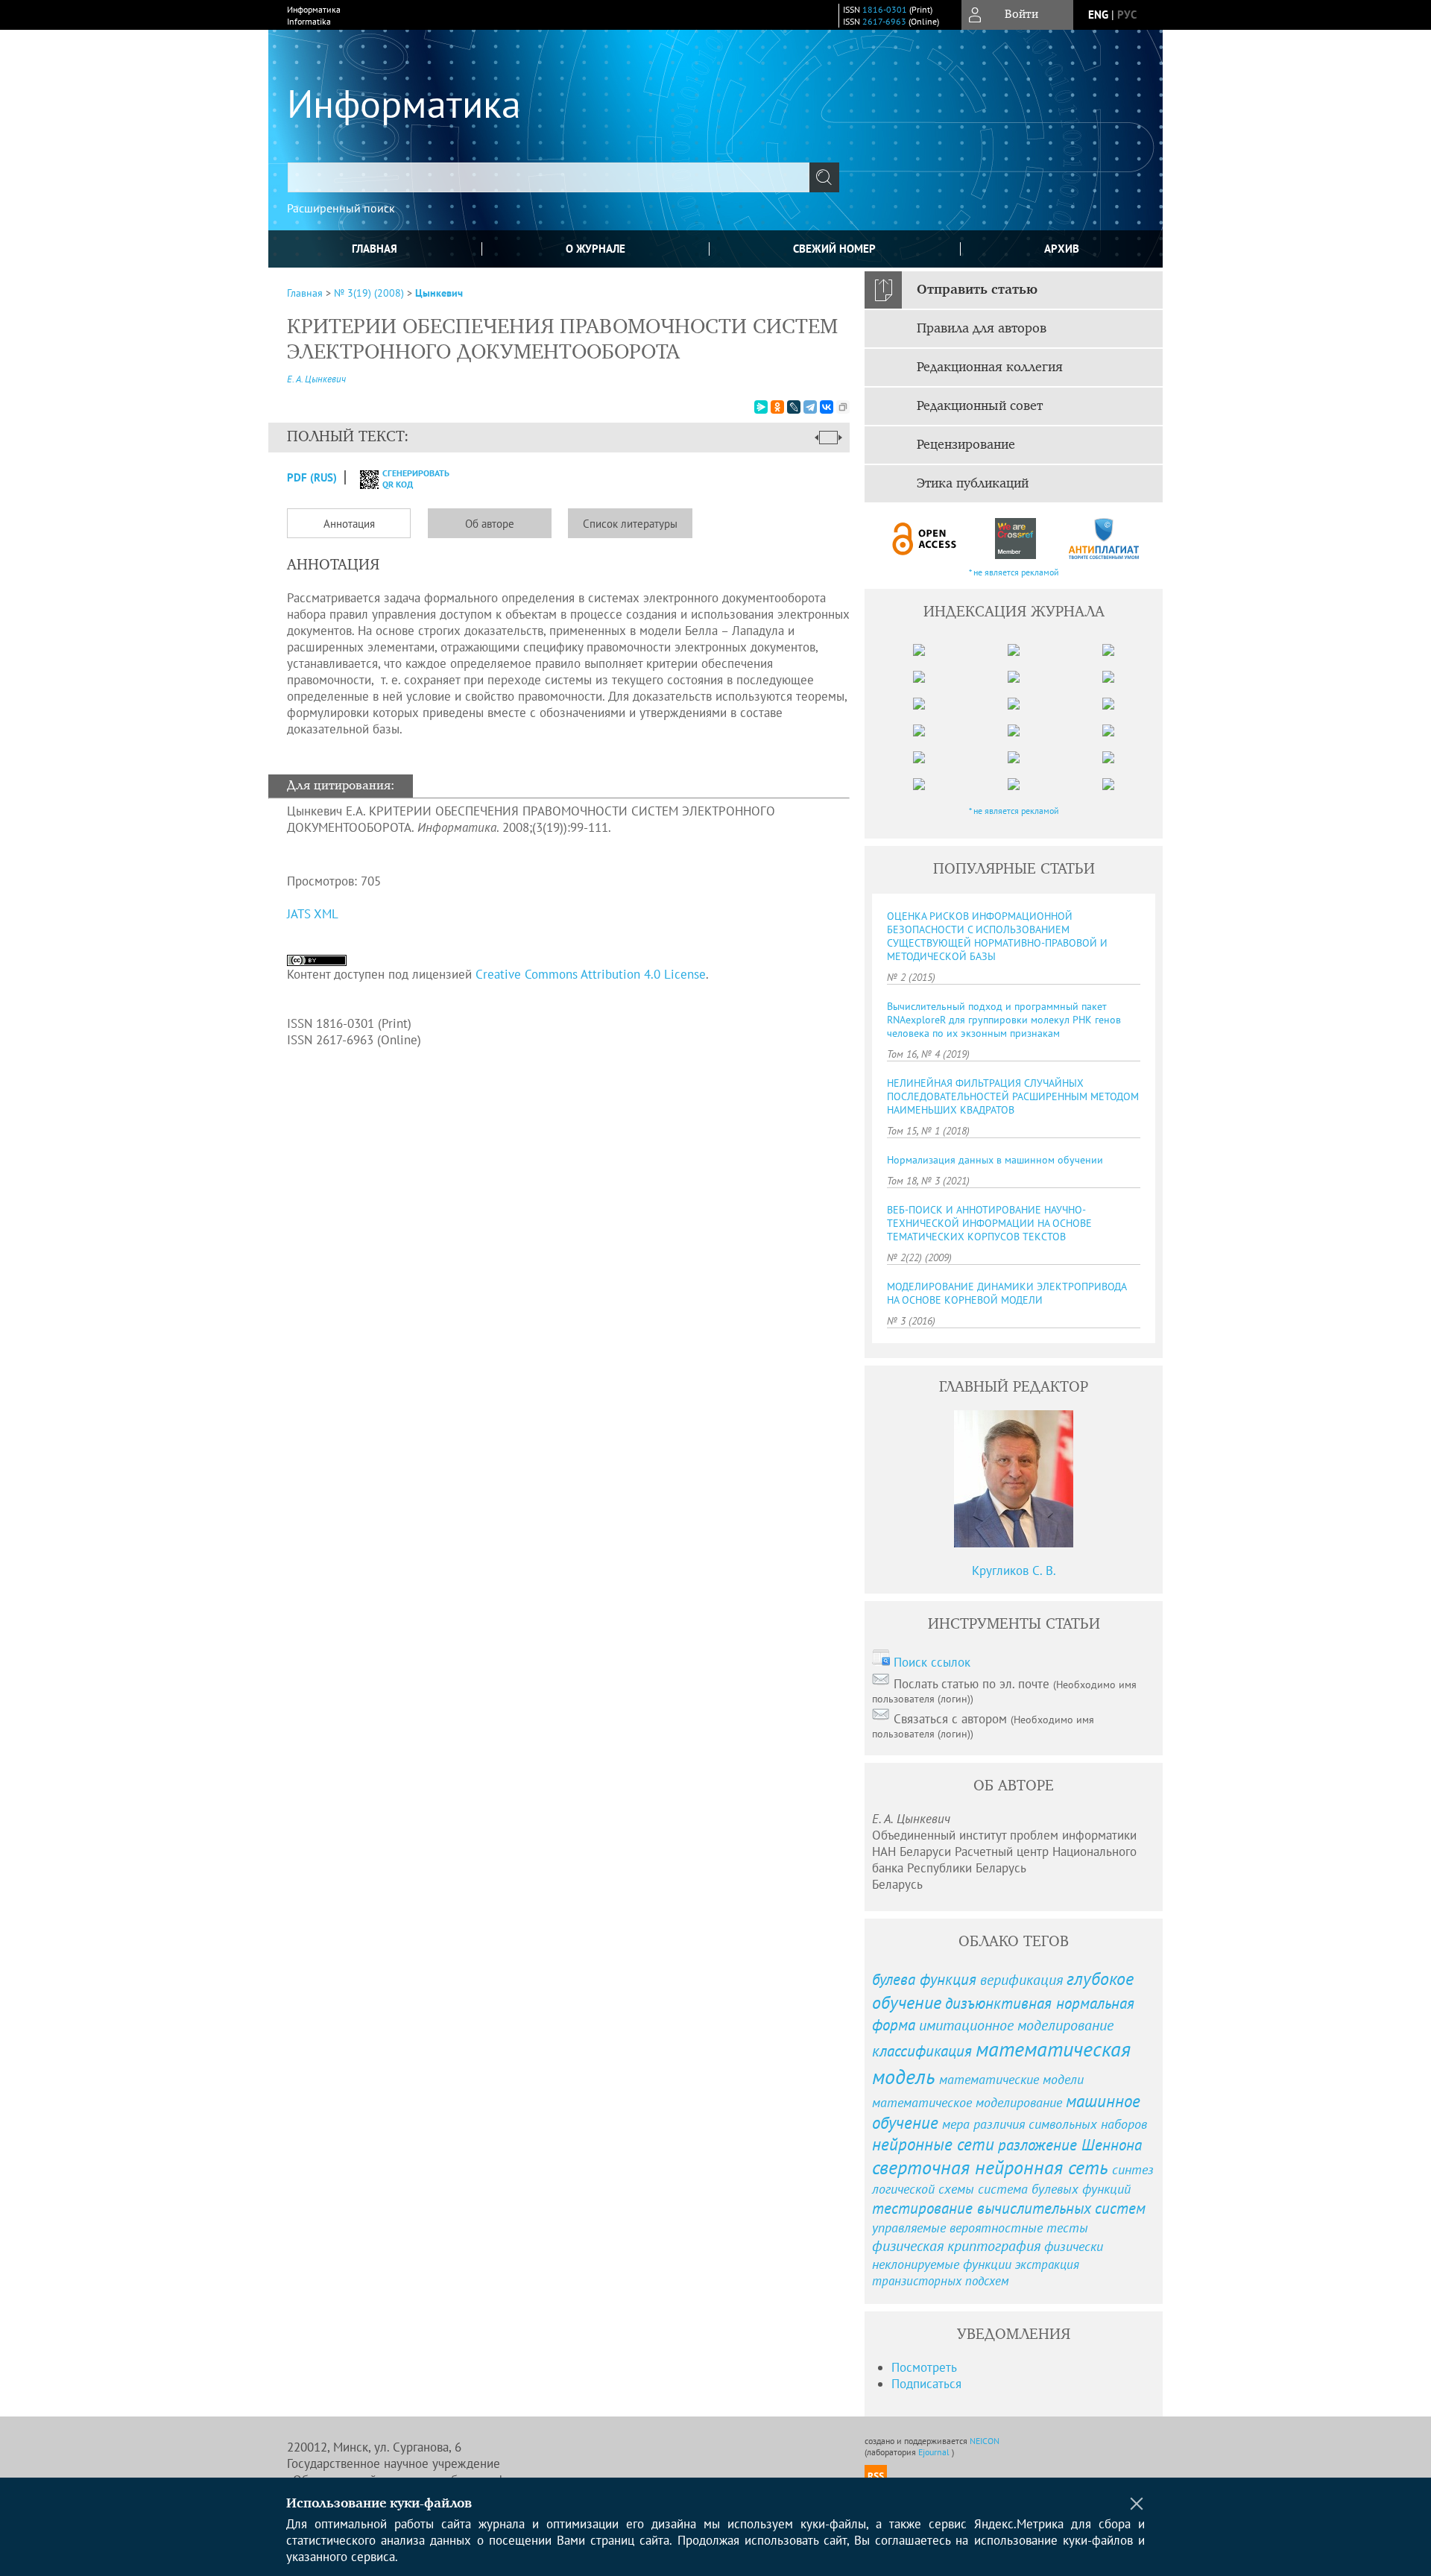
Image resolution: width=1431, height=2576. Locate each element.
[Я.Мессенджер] (761, 407)
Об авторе (490, 524)
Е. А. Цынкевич (316, 379)
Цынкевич (439, 293)
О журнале (596, 249)
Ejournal (935, 2452)
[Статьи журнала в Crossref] (1015, 539)
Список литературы (630, 524)
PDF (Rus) (312, 477)
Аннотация (349, 524)
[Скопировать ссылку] (843, 407)
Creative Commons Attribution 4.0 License (591, 974)
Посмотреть (924, 2367)
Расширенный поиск (341, 208)
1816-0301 (885, 9)
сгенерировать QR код (407, 479)
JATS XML (313, 914)
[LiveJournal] (794, 407)
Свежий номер (834, 249)
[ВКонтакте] (827, 407)
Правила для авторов (982, 329)
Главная (375, 249)
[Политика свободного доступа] (925, 539)
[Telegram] (810, 407)
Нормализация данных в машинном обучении (995, 1160)
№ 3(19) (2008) (369, 293)
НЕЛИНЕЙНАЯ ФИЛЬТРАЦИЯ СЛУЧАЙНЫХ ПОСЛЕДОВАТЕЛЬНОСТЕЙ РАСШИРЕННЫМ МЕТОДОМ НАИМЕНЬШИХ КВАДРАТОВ (1013, 1096)
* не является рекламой (1014, 572)
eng (1098, 15)
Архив (1062, 249)
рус (1127, 15)
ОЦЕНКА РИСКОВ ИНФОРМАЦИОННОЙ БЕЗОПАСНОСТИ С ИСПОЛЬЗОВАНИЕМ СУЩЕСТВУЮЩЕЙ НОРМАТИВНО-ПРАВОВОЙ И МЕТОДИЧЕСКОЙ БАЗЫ (997, 936)
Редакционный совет (980, 406)
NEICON (985, 2441)
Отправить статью (977, 290)
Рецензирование (966, 445)
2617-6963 (884, 21)
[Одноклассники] (777, 407)
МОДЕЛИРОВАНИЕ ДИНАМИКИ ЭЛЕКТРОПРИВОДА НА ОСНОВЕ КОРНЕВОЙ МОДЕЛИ (1007, 1293)
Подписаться (926, 2384)
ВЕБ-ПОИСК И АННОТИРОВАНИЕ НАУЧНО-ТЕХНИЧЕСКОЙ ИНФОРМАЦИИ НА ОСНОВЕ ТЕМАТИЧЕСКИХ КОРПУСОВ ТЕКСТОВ (989, 1223)
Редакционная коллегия (990, 367)
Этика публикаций (973, 484)
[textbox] (549, 177)
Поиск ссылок (932, 1662)
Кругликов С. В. (1014, 1570)
